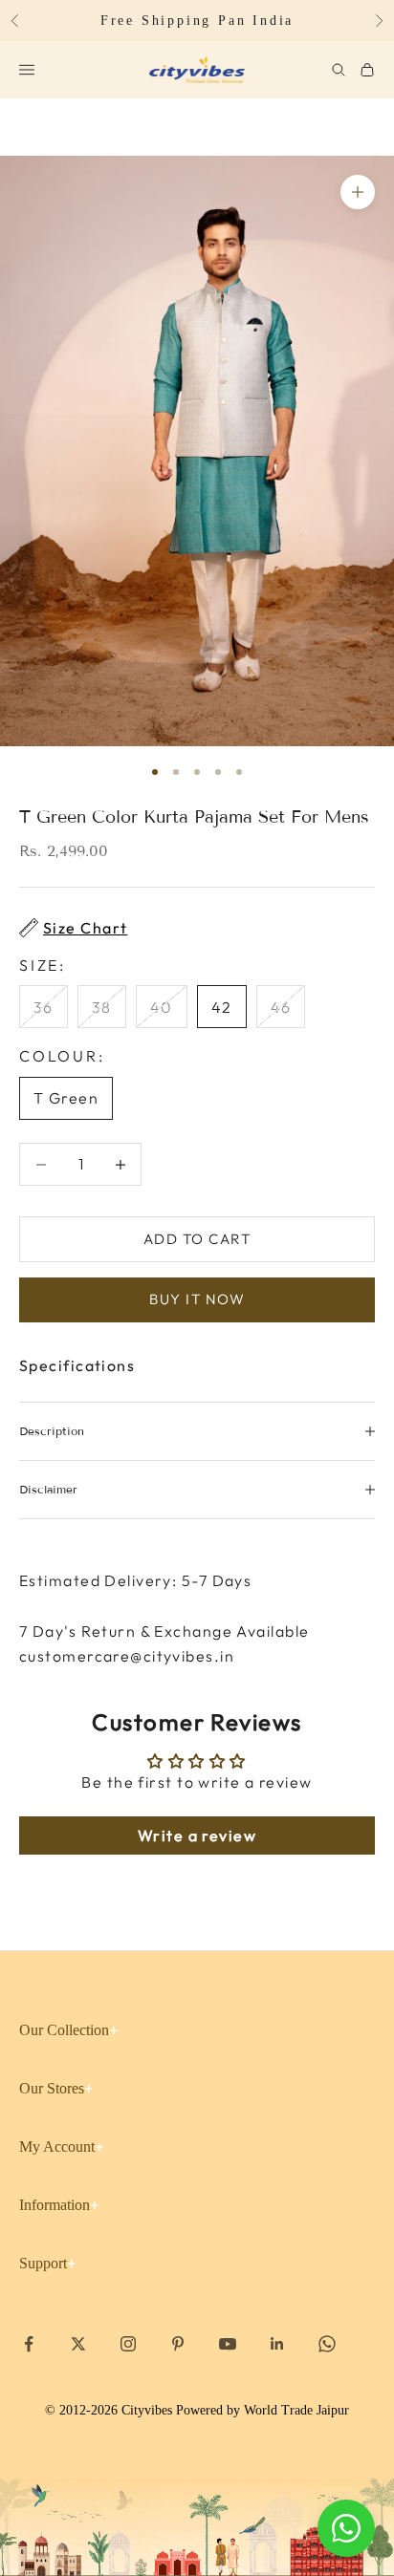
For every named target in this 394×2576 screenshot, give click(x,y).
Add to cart (197, 1239)
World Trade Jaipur (296, 2410)
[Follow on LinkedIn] (277, 2344)
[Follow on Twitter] (78, 2344)
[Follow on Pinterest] (178, 2344)
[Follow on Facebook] (29, 2344)
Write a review (197, 1835)
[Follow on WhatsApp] (327, 2344)
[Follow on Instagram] (128, 2344)
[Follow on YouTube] (228, 2344)
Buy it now (197, 1299)
